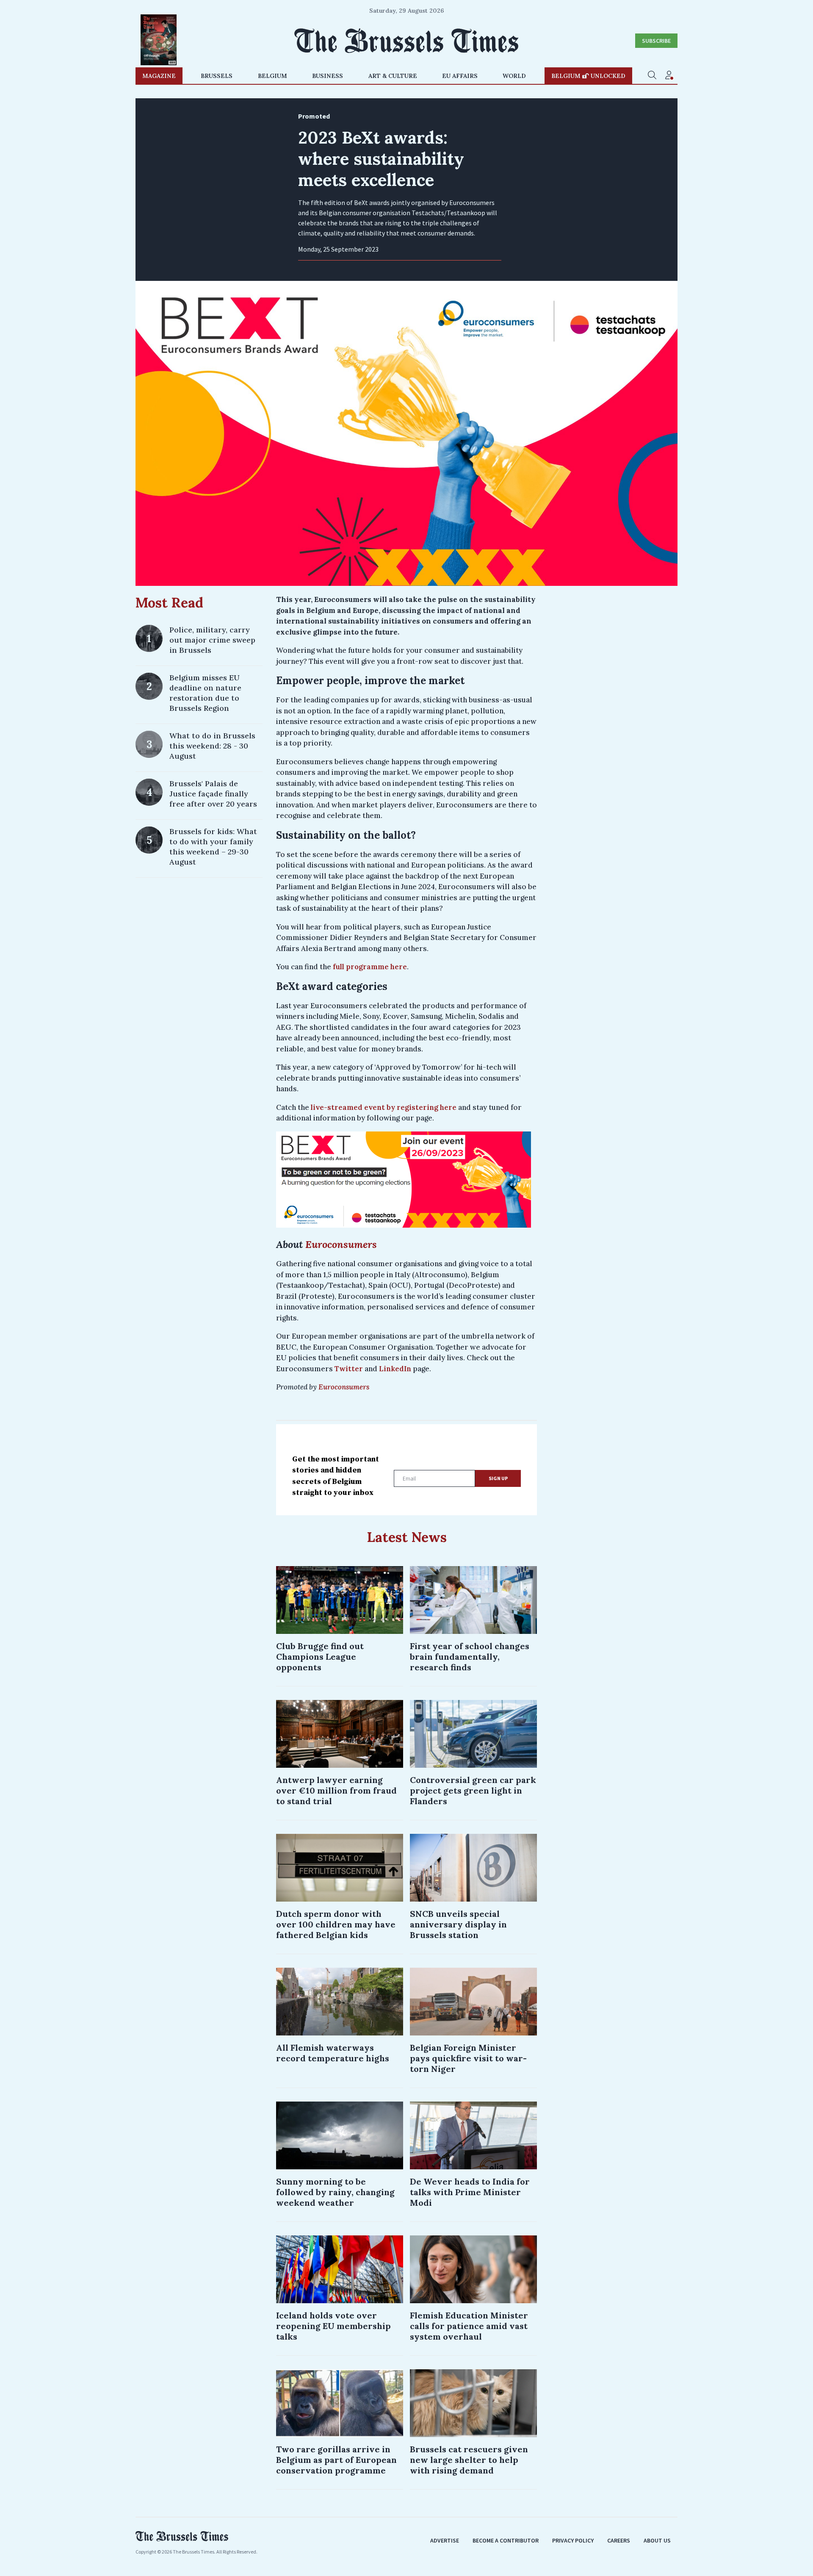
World (514, 76)
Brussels (217, 76)
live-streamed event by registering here (384, 1107)
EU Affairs (460, 76)
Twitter (350, 1369)
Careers (619, 2540)
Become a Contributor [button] (506, 2540)
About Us (657, 2540)
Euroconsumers (343, 1387)
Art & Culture (393, 76)
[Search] (652, 76)
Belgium (272, 76)
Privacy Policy (573, 2540)
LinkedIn (395, 1369)
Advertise (445, 2540)
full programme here (370, 967)
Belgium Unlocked (588, 76)
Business (328, 76)
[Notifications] (669, 76)
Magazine (159, 76)
